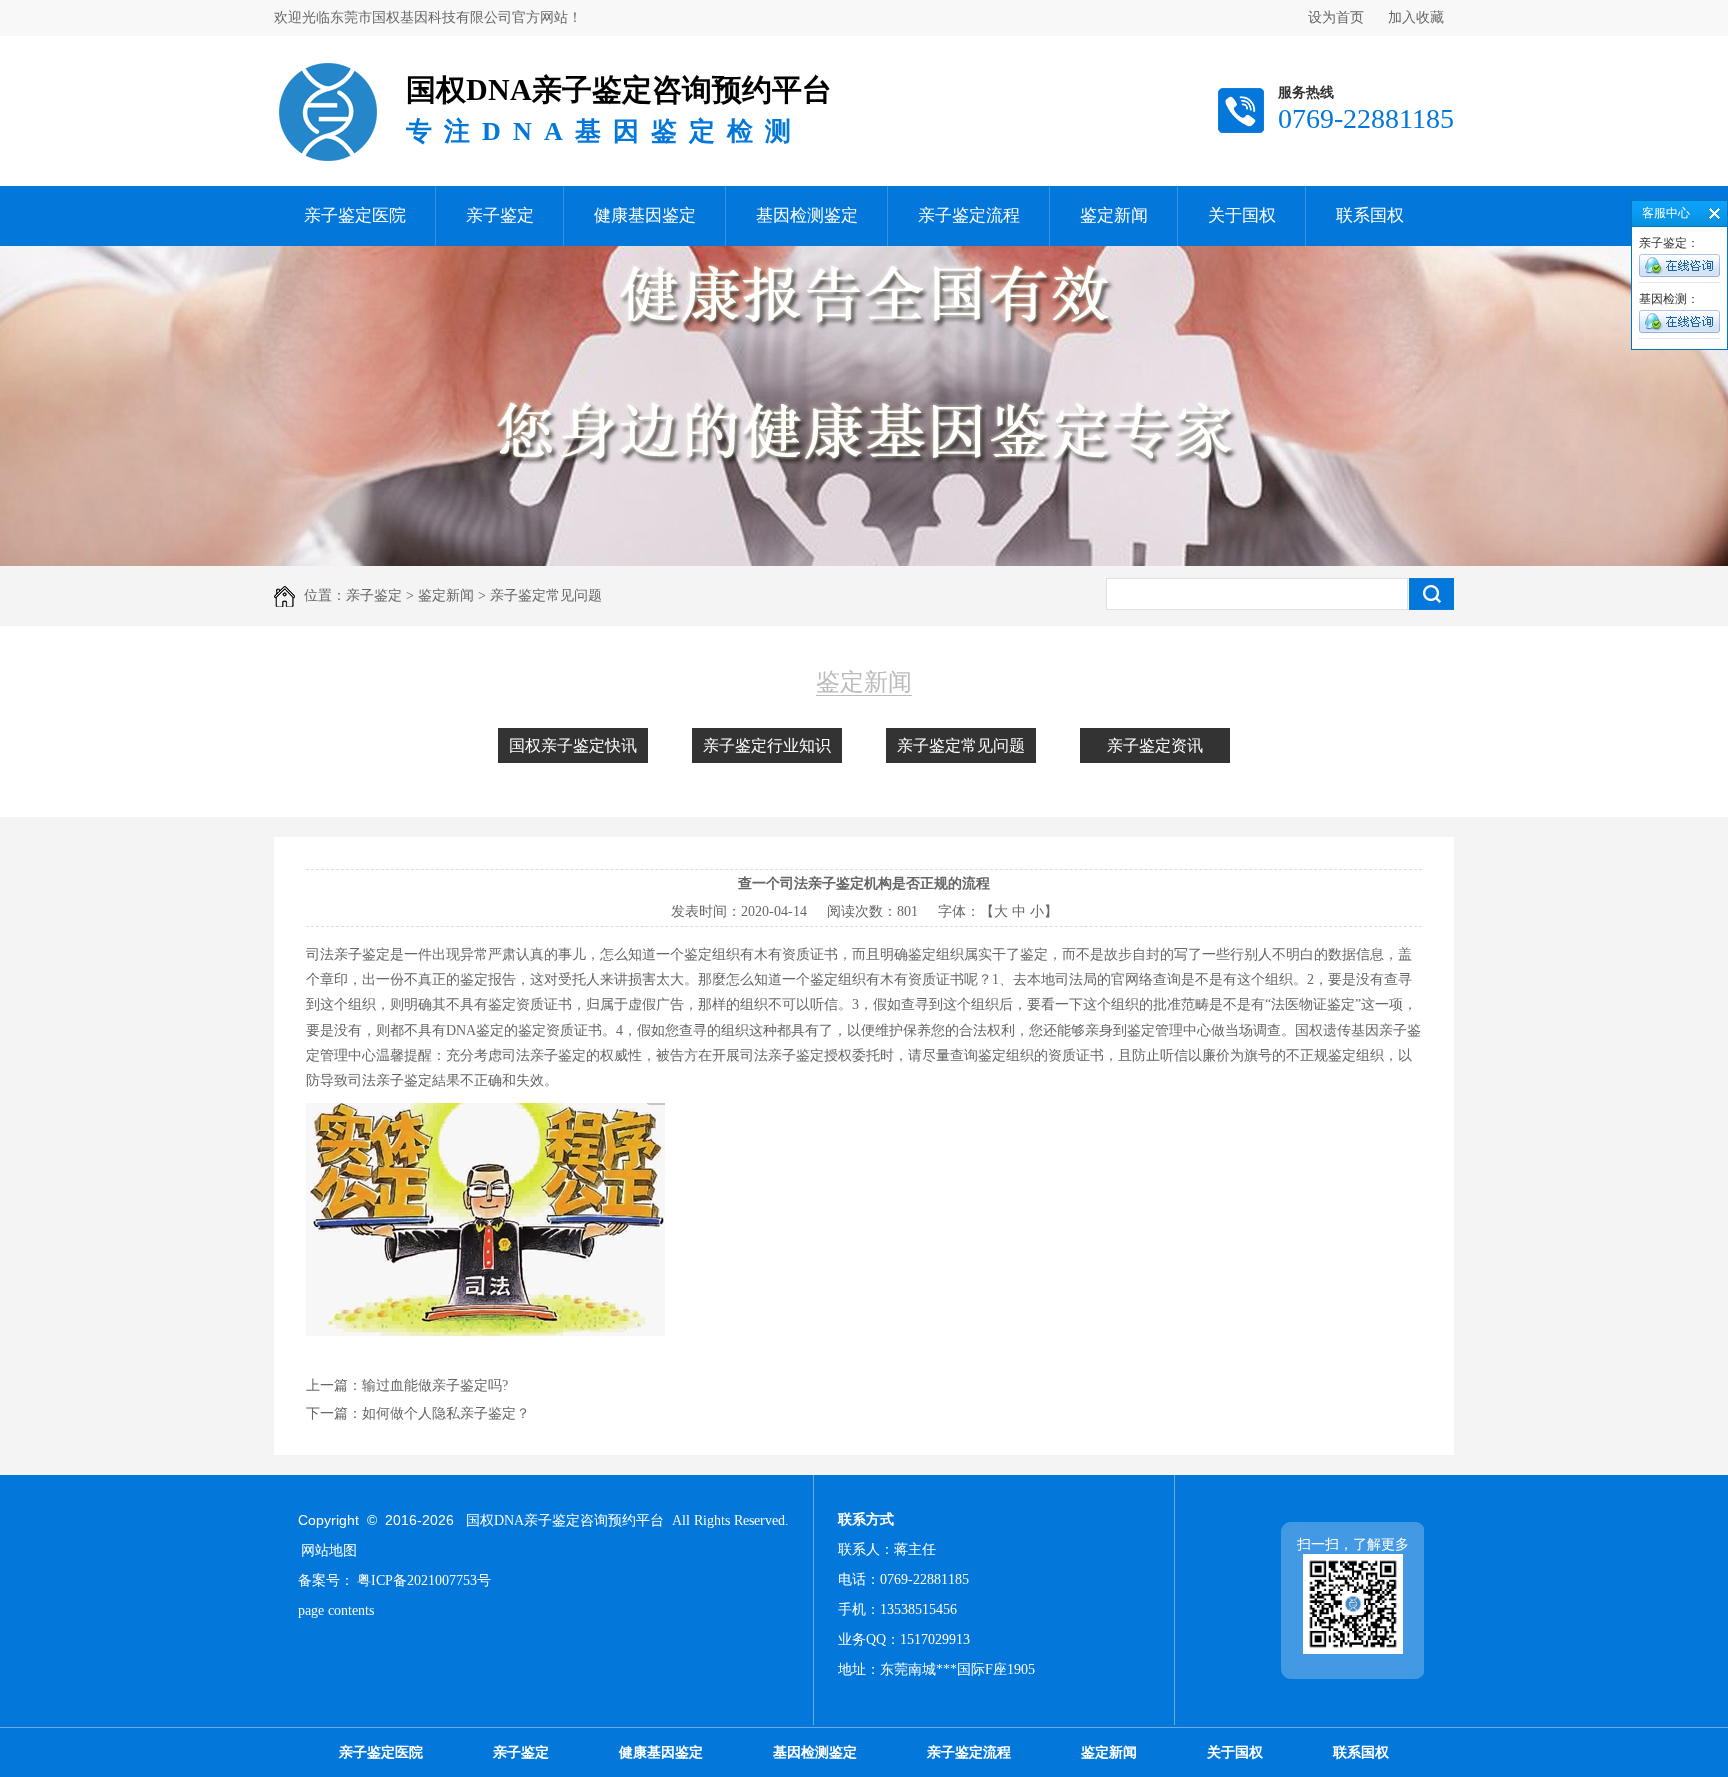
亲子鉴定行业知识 (767, 745)
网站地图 (329, 1550)
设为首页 (1336, 17)
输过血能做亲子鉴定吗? (435, 1385)
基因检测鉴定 (807, 215)
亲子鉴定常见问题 (961, 745)
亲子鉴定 (500, 215)
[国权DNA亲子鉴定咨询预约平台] (327, 65)
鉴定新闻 (1114, 215)
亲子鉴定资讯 (1155, 745)
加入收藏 (1416, 17)
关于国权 (1242, 215)
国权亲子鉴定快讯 (573, 745)
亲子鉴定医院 (355, 215)
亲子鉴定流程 (969, 215)
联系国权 (1370, 215)
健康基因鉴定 (645, 215)
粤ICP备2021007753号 (424, 1580)
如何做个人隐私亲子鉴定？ (446, 1413)
